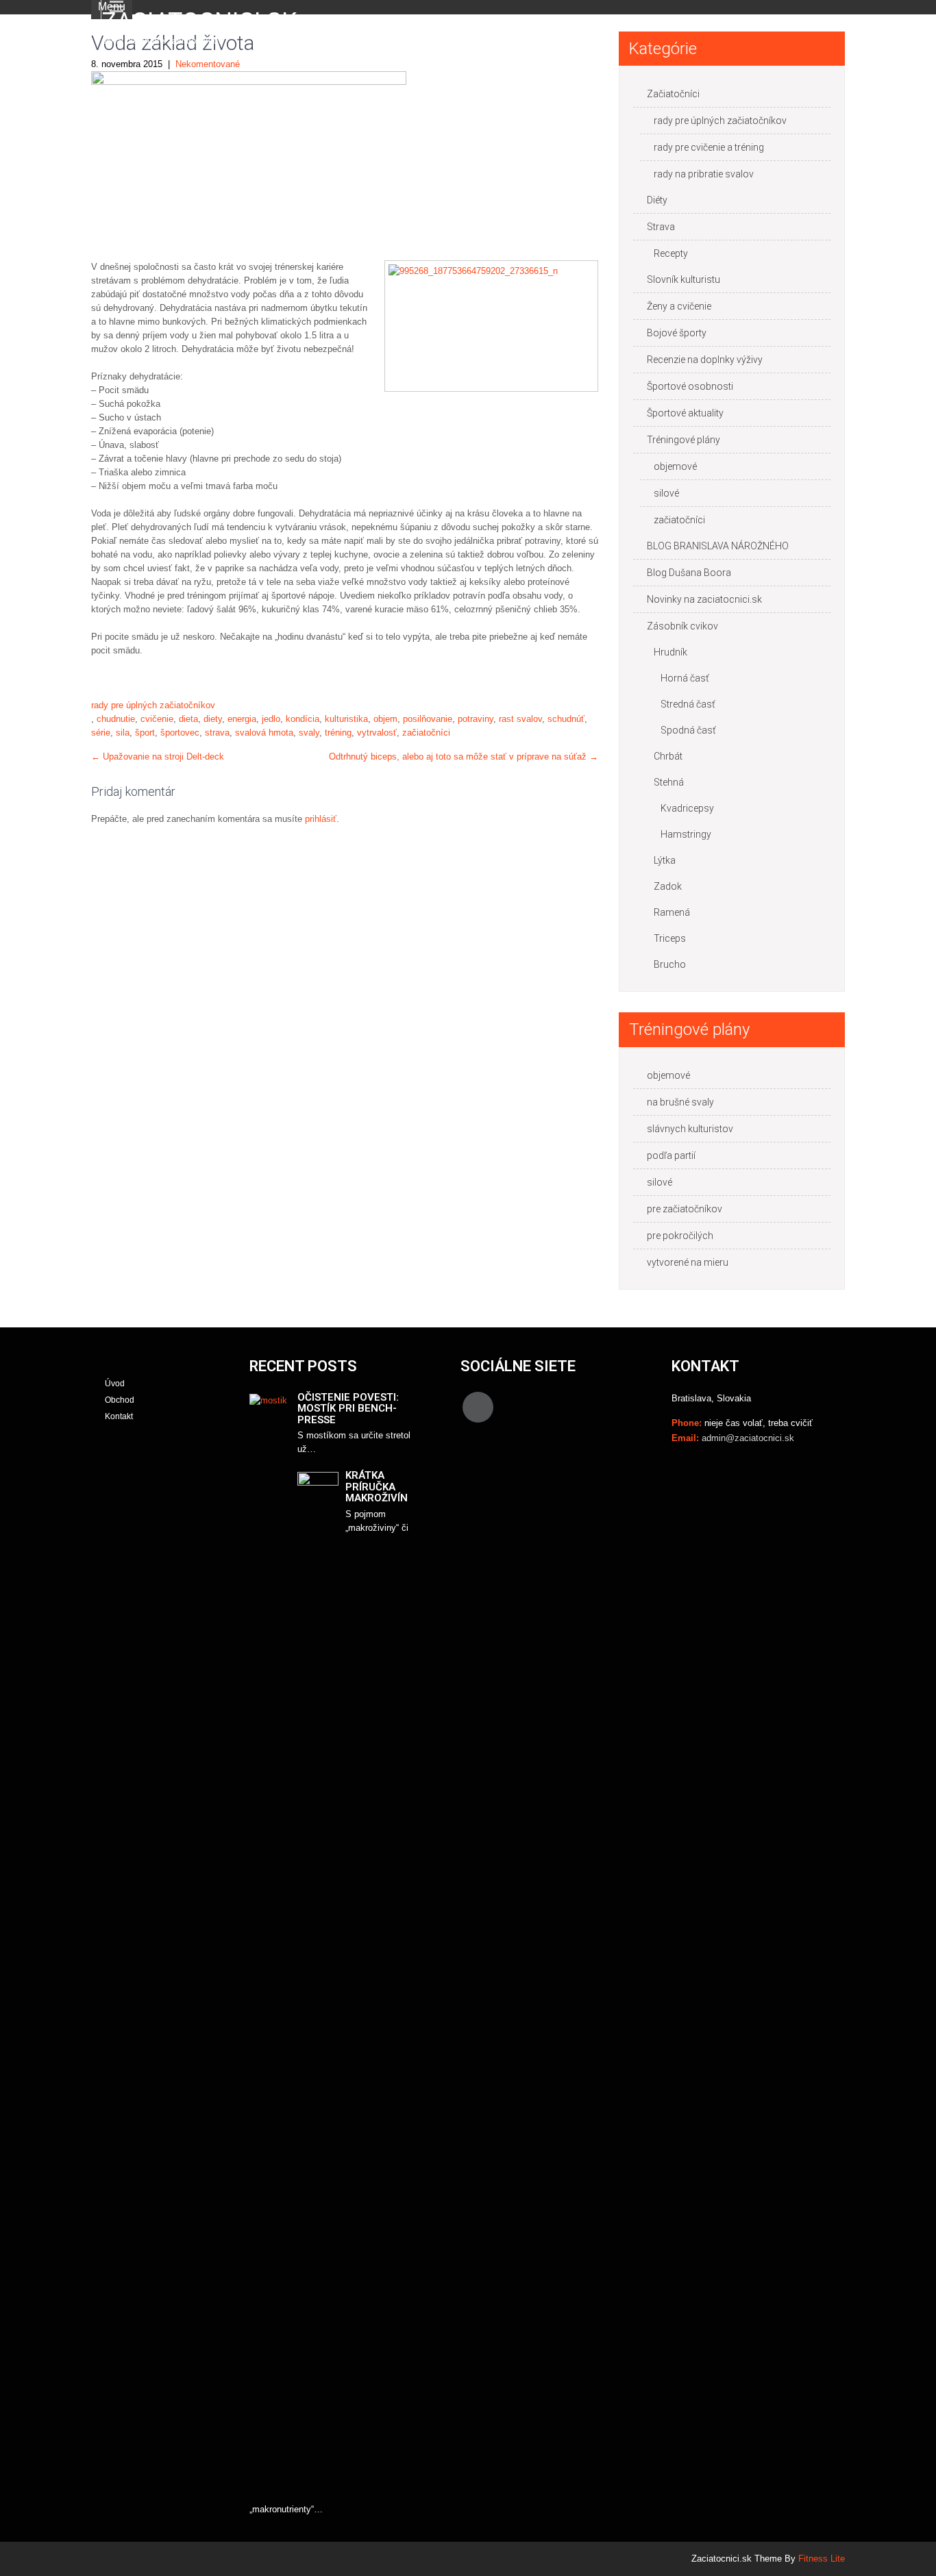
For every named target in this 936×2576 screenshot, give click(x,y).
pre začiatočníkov (685, 1209)
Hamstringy (686, 834)
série (101, 733)
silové (666, 493)
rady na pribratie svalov (704, 174)
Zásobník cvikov (682, 626)
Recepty (671, 253)
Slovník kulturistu (683, 279)
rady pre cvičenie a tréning (709, 147)
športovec (180, 733)
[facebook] (478, 1407)
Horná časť (685, 678)
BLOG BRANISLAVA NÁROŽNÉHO (718, 546)
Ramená (672, 912)
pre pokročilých (680, 1236)
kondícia (303, 719)
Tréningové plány (683, 440)
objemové (675, 466)
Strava (661, 227)
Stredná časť (688, 704)
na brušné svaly (680, 1102)
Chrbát (668, 756)
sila (123, 733)
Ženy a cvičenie (679, 306)
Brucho (670, 964)
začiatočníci (426, 733)
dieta (188, 719)
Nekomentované (208, 64)
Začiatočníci (673, 94)
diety (213, 719)
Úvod (115, 1384)
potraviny (476, 719)
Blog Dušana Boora (689, 573)
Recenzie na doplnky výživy (705, 360)
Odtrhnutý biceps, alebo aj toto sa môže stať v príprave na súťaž (464, 756)
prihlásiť (321, 819)
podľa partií (671, 1155)
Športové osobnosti (690, 386)
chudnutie (116, 719)
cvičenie (157, 719)
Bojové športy (677, 333)
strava (217, 733)
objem (385, 719)
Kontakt (119, 1416)
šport (145, 733)
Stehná (669, 782)
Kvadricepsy (687, 808)
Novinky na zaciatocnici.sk (704, 599)
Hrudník (670, 652)
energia (242, 719)
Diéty (657, 200)
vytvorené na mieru (688, 1262)
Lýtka (665, 860)
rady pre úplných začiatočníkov (153, 705)
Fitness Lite (822, 2559)
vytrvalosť (377, 733)
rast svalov (520, 719)
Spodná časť (688, 730)
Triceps (670, 938)
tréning (338, 733)
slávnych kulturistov (690, 1129)
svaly (309, 733)
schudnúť (566, 719)
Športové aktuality (685, 413)
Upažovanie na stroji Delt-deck (158, 756)
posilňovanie (428, 719)
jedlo (271, 719)
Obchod (120, 1400)
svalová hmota (264, 733)
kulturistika (346, 719)
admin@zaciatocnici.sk (748, 1438)
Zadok (668, 886)
